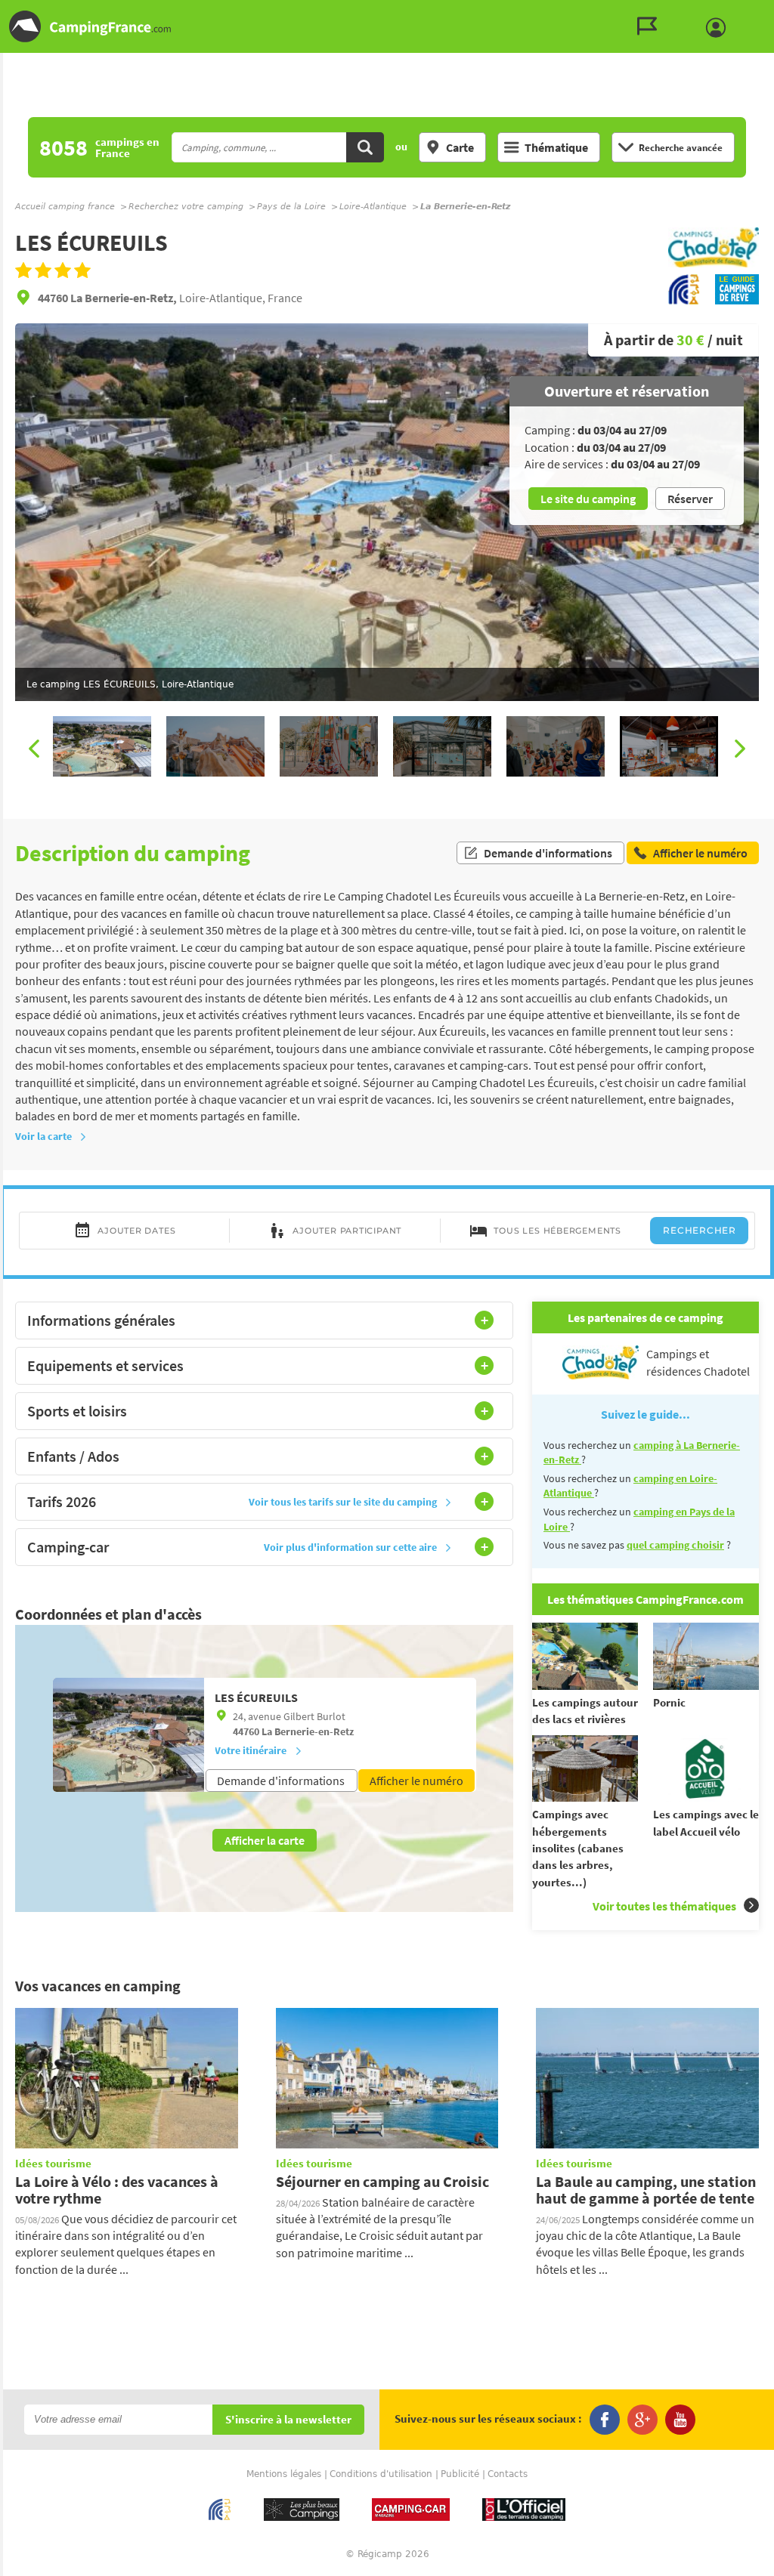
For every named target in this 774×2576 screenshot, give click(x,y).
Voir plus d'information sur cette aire (350, 1547)
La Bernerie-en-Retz (308, 1731)
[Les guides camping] (651, 26)
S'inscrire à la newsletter (288, 2420)
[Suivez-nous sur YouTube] (680, 2420)
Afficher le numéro (416, 1781)
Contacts (508, 2474)
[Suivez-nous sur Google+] (642, 2420)
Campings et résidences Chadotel (698, 1362)
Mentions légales (284, 2474)
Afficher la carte (265, 1840)
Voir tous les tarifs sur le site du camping (343, 1502)
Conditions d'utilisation (381, 2474)
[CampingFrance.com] (387, 26)
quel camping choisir (675, 1545)
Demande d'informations (548, 853)
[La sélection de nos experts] (714, 265)
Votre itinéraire (251, 1750)
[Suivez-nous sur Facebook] (605, 2420)
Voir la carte (43, 1136)
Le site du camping (588, 499)
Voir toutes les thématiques (664, 1906)
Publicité (460, 2474)
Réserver (690, 499)
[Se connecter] (720, 28)
